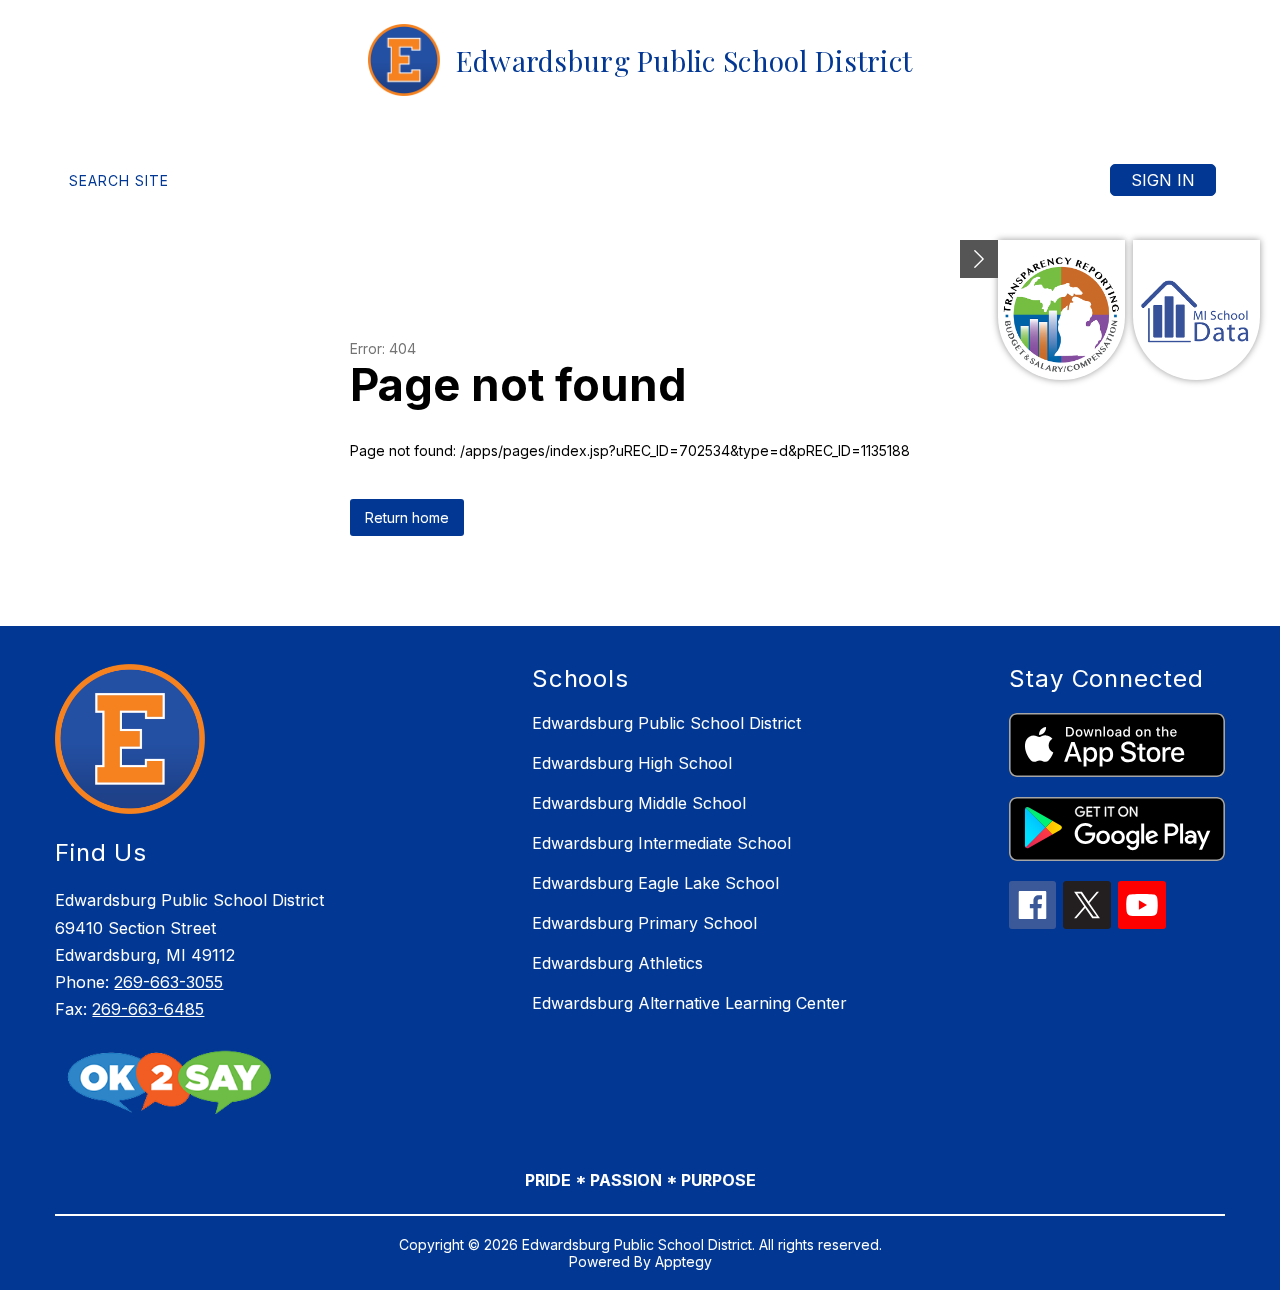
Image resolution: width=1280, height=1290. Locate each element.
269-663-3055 (168, 982)
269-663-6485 (148, 1009)
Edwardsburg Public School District (666, 723)
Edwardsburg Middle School (639, 803)
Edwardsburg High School (632, 763)
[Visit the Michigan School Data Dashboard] (1196, 310)
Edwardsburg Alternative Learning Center (689, 1003)
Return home (407, 517)
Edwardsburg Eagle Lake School (655, 883)
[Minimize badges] (979, 259)
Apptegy (683, 1261)
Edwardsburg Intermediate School (661, 843)
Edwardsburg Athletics (617, 963)
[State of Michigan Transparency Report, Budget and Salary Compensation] (1061, 310)
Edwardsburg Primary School (644, 923)
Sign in (1163, 180)
